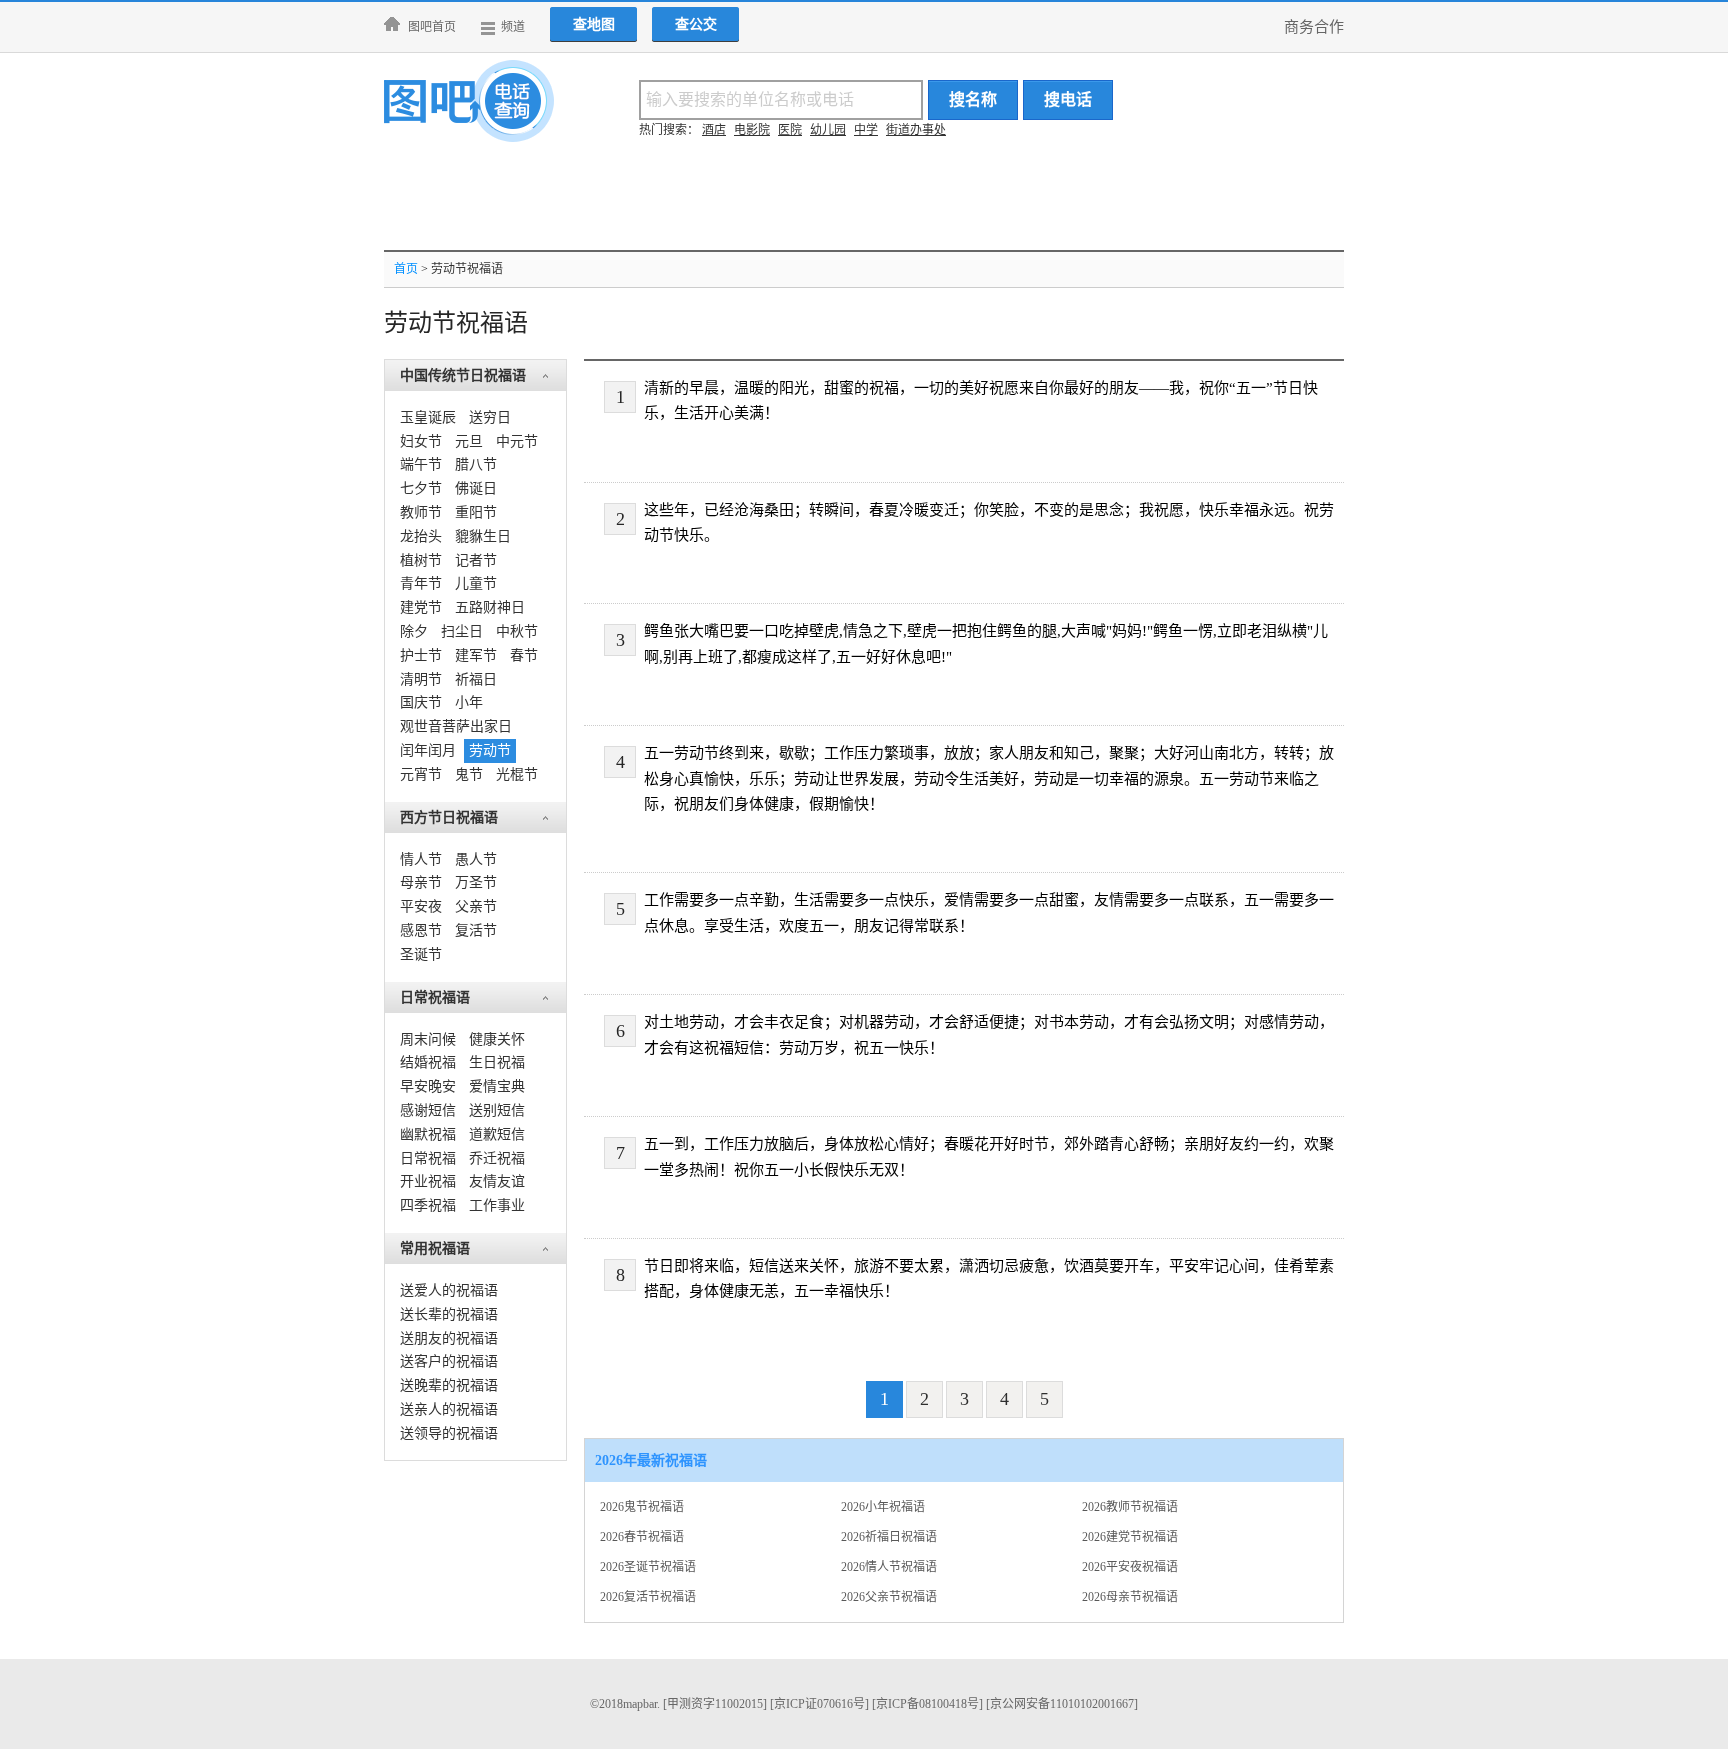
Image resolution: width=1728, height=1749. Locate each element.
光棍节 (517, 774)
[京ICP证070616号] (819, 1704)
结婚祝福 (428, 1062)
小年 (469, 702)
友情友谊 (497, 1181)
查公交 (696, 24)
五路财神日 (490, 607)
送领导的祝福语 (449, 1433)
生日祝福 (497, 1062)
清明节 (421, 679)
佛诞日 (476, 488)
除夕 (414, 631)
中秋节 (517, 631)
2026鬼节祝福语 (642, 1507)
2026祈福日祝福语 (889, 1537)
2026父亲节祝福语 (889, 1597)
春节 (524, 655)
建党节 (421, 607)
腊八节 (476, 464)
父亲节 (476, 906)
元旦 (469, 441)
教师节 (421, 512)
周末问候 (428, 1039)
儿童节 (476, 583)
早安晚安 (428, 1086)
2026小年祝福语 (883, 1507)
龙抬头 (421, 536)
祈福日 (476, 679)
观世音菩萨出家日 (456, 726)
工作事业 (497, 1205)
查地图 (594, 24)
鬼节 (469, 774)
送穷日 (490, 417)
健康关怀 (497, 1039)
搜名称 (973, 99)
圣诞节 (421, 954)
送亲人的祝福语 (449, 1409)
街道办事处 (916, 130)
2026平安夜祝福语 (1130, 1567)
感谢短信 (428, 1110)
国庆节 (421, 702)
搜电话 (1068, 99)
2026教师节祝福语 (1130, 1507)
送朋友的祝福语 (449, 1338)
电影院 (752, 130)
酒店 (714, 130)
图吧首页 (432, 27)
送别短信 (497, 1110)
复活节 (476, 930)
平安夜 (421, 906)
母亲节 (421, 882)
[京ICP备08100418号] (927, 1704)
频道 (513, 27)
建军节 (476, 655)
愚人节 (476, 859)
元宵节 (421, 774)
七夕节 (421, 488)
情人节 (421, 859)
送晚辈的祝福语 (449, 1385)
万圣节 (476, 882)
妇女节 (421, 441)
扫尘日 (462, 631)
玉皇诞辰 (428, 417)
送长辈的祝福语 (449, 1314)
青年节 (421, 583)
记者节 (476, 560)
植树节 (421, 560)
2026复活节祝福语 (648, 1597)
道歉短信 (497, 1134)
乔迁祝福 (497, 1158)
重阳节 (476, 512)
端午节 (421, 464)
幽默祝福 (428, 1134)
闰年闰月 (428, 750)
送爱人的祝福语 (449, 1290)
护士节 (421, 655)
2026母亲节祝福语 (1130, 1597)
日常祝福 (428, 1158)
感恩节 (421, 930)
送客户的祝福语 (449, 1361)
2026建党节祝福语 (1130, 1537)
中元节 (517, 441)
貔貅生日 (483, 536)
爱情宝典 (497, 1086)
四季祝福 (428, 1205)
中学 (866, 130)
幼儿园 (828, 130)
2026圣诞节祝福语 (648, 1567)
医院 (790, 130)
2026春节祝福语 (642, 1537)
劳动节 (490, 750)
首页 (406, 269)
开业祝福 (428, 1181)
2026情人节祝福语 (889, 1567)
